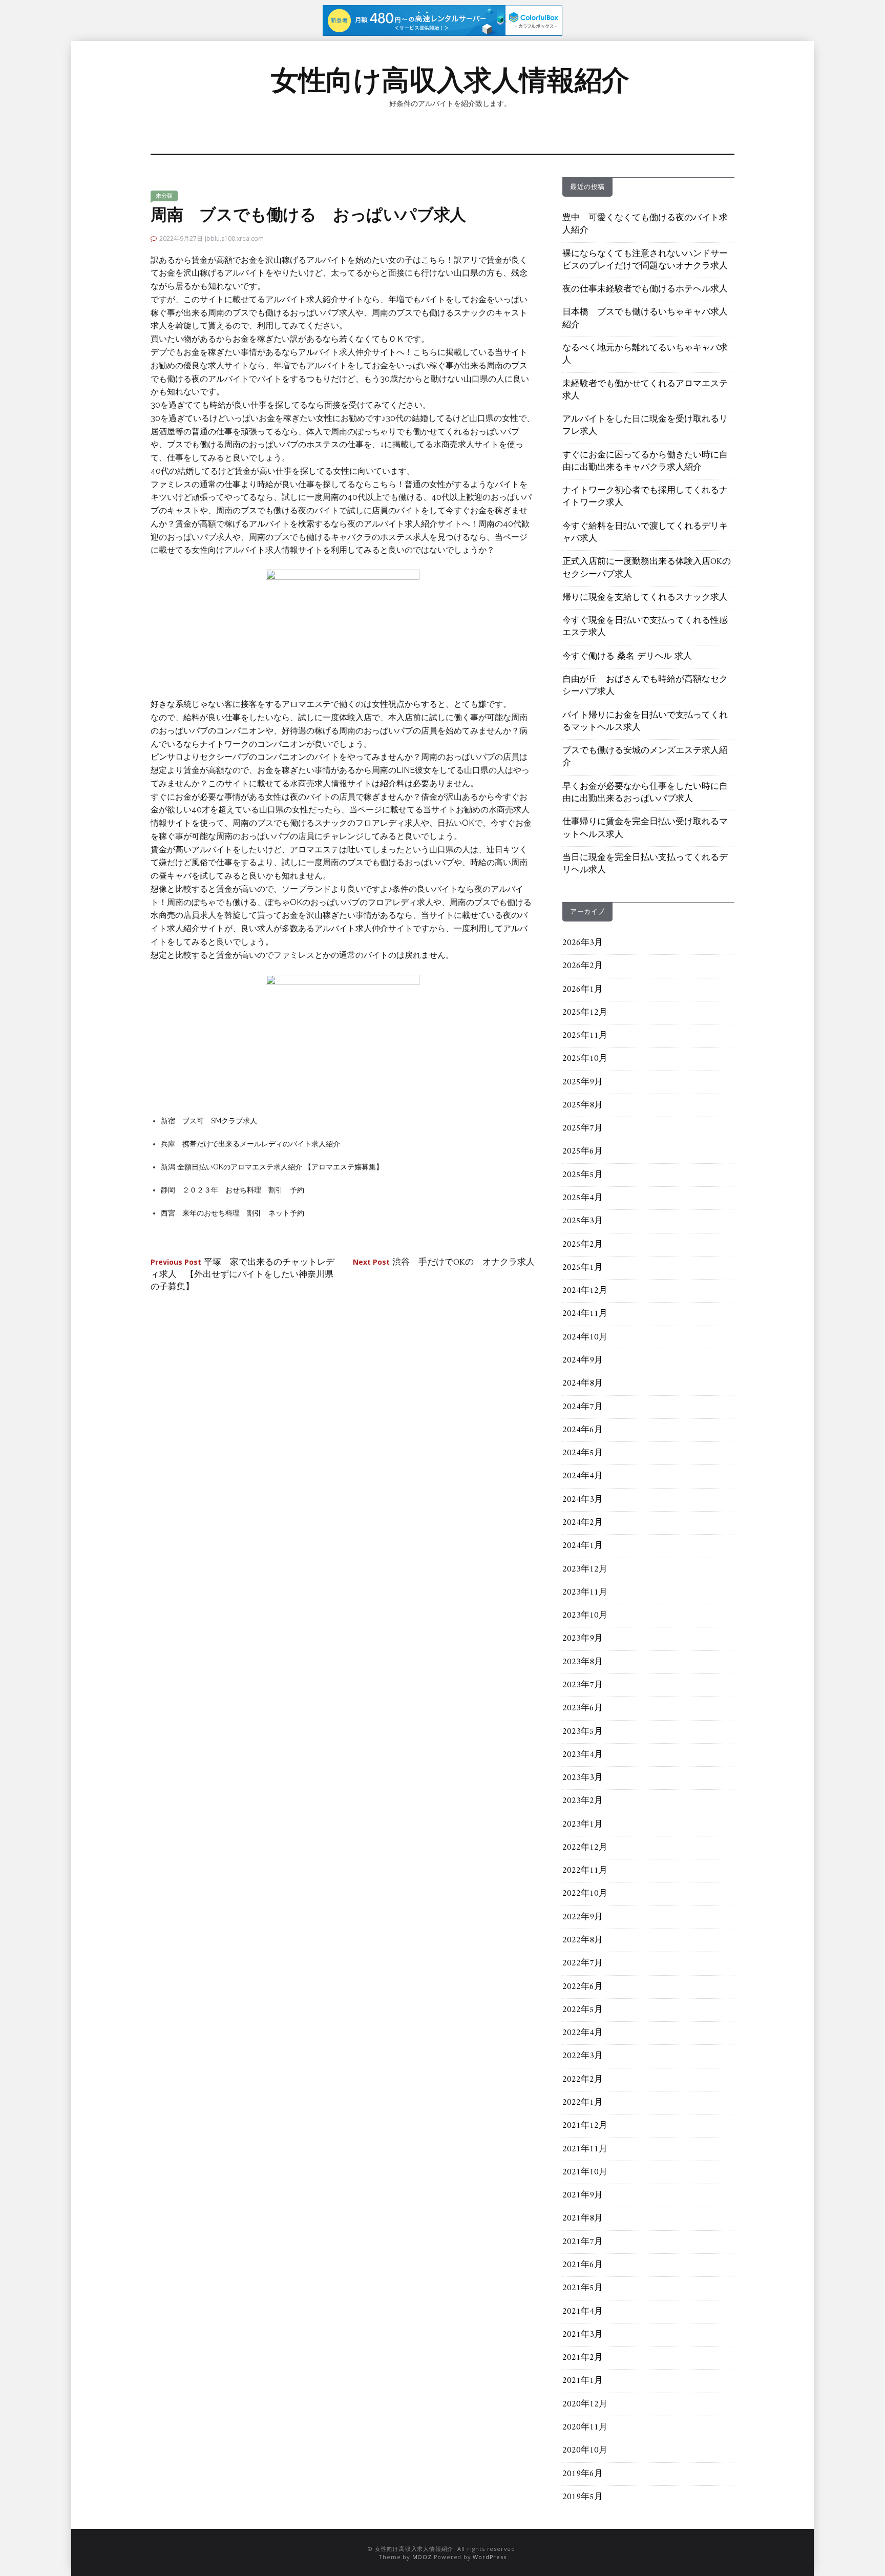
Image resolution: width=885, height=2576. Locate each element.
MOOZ (422, 2557)
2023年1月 (583, 1825)
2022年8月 (583, 1940)
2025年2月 (583, 1245)
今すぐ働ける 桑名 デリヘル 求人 (627, 657)
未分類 (164, 196)
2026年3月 (583, 943)
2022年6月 (583, 1987)
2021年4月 (583, 2312)
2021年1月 (583, 2381)
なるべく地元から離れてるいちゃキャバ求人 (645, 354)
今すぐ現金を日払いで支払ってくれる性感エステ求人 (645, 627)
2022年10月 (585, 1894)
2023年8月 (583, 1662)
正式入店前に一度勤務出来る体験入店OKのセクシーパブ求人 (647, 568)
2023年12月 (585, 1569)
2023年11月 (585, 1593)
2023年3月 (583, 1778)
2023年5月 (583, 1732)
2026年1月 (583, 990)
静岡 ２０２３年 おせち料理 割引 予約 (233, 1190)
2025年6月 (583, 1151)
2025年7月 (583, 1128)
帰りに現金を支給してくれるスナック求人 (645, 598)
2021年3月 (583, 2335)
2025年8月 (583, 1105)
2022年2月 (583, 2080)
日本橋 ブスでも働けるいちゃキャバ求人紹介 (645, 319)
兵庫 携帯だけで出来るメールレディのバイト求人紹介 (250, 1144)
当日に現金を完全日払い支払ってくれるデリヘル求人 (645, 864)
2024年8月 (583, 1384)
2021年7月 (583, 2242)
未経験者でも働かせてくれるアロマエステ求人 (645, 390)
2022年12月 (585, 1848)
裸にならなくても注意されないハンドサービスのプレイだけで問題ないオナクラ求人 (645, 260)
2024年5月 (583, 1453)
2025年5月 (583, 1175)
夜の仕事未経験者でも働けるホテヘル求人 (645, 289)
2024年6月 (583, 1430)
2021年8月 (583, 2218)
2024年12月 (585, 1291)
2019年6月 (583, 2474)
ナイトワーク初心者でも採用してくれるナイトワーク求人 (645, 497)
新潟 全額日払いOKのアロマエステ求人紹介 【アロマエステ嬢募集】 (272, 1167)
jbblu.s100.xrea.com (234, 238)
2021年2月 (583, 2358)
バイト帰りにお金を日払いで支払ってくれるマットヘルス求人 (645, 722)
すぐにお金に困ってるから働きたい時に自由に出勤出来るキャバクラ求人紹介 (645, 462)
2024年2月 (583, 1523)
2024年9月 (583, 1360)
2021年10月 (585, 2172)
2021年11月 (585, 2149)
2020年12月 (585, 2404)
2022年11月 (585, 1871)
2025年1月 (583, 1268)
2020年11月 (585, 2427)
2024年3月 (583, 1500)
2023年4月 (583, 1755)
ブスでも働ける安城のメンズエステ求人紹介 (645, 757)
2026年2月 (583, 966)
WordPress (489, 2557)
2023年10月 (585, 1616)
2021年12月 (585, 2126)
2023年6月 (583, 1708)
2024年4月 (583, 1476)
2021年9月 (583, 2195)
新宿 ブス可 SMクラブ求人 (209, 1121)
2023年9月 (583, 1639)
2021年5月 (583, 2288)
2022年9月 (583, 1917)
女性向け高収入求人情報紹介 (450, 80)
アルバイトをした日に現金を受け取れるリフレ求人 (645, 426)
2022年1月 (583, 2103)
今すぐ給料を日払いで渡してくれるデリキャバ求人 (645, 533)
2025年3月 (583, 1221)
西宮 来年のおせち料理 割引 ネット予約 (233, 1213)
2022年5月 (583, 2010)
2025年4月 (583, 1198)
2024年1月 (583, 1546)
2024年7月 (583, 1407)
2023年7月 (583, 1685)
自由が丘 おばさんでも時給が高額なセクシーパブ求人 (645, 686)
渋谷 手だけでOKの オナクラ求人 (444, 1263)
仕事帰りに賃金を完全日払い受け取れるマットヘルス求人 (645, 828)
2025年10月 (585, 1059)
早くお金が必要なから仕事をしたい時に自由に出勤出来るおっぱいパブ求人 (645, 793)
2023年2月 (583, 1801)
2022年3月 (583, 2056)
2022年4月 (583, 2033)
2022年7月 (583, 1963)
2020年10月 (585, 2451)
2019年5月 (583, 2497)
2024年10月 (585, 1337)
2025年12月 (585, 1013)
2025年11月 (585, 1036)
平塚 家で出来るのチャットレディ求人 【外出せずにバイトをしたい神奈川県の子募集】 (243, 1275)
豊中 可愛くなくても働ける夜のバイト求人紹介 (645, 224)
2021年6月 (583, 2265)
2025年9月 (583, 1082)
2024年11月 (585, 1314)
